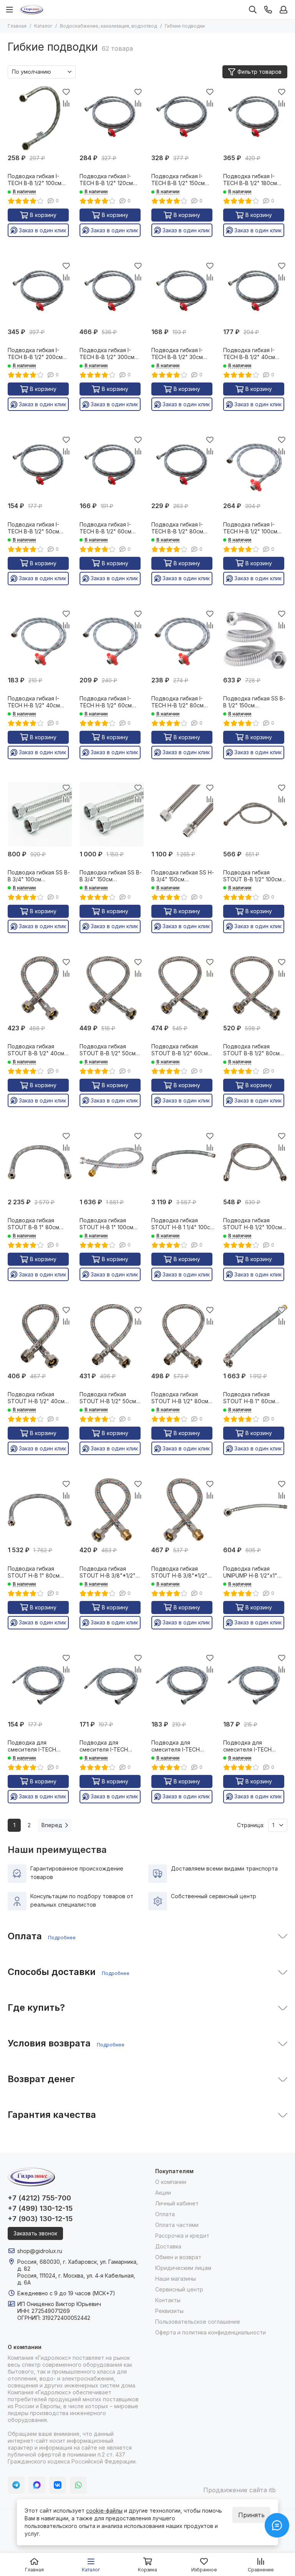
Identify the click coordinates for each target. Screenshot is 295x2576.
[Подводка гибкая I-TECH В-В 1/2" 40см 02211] (255, 292)
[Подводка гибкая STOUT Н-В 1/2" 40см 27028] (40, 1336)
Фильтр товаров (259, 72)
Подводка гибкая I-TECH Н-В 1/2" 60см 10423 (106, 702)
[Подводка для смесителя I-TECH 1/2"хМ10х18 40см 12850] (40, 1684)
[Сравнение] (66, 103)
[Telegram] (16, 2485)
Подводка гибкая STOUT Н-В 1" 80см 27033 (34, 1572)
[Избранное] (66, 92)
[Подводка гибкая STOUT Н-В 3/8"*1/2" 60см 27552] (183, 1510)
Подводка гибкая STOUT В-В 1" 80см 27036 (33, 1224)
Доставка (168, 2246)
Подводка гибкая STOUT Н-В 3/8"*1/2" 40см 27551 (108, 1572)
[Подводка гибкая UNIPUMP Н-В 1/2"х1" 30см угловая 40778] (255, 1510)
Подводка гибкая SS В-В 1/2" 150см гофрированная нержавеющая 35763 (254, 702)
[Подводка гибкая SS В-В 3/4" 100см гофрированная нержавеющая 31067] (40, 814)
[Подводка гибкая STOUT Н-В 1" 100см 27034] (112, 1162)
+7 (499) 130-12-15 (40, 2208)
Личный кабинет (177, 2203)
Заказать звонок (35, 2233)
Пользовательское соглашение (198, 2322)
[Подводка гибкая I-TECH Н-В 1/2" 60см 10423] (112, 640)
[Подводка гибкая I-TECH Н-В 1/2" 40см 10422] (40, 640)
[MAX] (37, 2485)
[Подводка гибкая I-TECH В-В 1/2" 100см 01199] (40, 118)
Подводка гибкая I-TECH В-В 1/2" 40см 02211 (249, 354)
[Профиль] (283, 10)
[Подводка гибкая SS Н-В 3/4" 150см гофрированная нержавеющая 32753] (183, 814)
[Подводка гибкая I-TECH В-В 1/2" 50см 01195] (40, 466)
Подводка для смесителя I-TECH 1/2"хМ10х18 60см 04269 (176, 1746)
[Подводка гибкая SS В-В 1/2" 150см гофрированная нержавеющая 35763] (255, 640)
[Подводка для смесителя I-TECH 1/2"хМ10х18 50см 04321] (112, 1684)
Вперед (52, 1825)
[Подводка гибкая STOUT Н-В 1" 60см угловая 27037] (255, 1336)
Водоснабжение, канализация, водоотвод (109, 26)
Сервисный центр (179, 2289)
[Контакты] (268, 10)
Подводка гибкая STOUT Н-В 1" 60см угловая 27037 (249, 1398)
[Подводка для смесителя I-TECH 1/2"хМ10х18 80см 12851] (255, 1684)
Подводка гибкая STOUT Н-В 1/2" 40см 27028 (36, 1398)
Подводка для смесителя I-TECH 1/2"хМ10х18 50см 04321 (111, 1746)
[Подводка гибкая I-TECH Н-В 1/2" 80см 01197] (183, 640)
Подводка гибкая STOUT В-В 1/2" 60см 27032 (180, 1050)
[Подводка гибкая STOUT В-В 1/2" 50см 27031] (112, 988)
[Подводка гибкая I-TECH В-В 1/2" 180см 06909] (255, 118)
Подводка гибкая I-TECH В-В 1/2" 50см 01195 (33, 528)
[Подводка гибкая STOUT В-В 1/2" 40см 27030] (40, 988)
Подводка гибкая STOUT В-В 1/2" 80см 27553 (251, 1050)
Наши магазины (176, 2279)
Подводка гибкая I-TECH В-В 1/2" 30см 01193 (177, 354)
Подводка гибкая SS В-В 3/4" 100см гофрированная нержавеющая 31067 (39, 876)
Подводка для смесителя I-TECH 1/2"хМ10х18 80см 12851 (254, 1746)
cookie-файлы (104, 2511)
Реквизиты (169, 2311)
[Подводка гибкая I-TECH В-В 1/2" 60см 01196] (112, 466)
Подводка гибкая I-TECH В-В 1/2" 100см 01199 (35, 180)
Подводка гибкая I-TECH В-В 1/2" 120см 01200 (106, 180)
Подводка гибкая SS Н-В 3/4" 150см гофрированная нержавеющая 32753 (183, 876)
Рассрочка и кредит (182, 2236)
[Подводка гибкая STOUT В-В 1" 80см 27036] (40, 1162)
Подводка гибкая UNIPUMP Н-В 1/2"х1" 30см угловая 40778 (251, 1572)
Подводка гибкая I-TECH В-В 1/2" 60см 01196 (105, 528)
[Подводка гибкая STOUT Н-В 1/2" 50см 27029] (112, 1336)
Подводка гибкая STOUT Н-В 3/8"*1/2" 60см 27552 (179, 1572)
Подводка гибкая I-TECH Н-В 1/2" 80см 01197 (177, 702)
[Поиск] (253, 10)
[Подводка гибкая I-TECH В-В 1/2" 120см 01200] (112, 118)
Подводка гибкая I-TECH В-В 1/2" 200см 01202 (35, 354)
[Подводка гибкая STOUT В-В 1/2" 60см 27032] (183, 988)
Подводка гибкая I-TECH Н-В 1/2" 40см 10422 (34, 702)
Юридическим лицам (183, 2268)
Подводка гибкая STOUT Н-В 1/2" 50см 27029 (108, 1398)
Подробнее (62, 1937)
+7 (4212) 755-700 (39, 2198)
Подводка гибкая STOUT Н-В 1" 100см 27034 (106, 1224)
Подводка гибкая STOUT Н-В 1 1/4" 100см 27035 (183, 1224)
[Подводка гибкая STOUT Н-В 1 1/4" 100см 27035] (183, 1162)
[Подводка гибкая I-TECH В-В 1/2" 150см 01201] (183, 118)
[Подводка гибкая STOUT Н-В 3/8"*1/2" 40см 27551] (112, 1510)
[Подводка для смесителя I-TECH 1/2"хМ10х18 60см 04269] (183, 1684)
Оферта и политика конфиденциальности (210, 2332)
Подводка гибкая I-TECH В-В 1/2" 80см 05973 (177, 528)
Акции (163, 2193)
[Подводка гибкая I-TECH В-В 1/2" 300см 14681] (112, 292)
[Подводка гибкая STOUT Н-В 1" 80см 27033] (40, 1510)
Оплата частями (177, 2225)
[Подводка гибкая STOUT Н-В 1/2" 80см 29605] (183, 1336)
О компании (171, 2182)
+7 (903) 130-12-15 (40, 2219)
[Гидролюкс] (31, 10)
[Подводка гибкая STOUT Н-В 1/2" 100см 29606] (255, 1162)
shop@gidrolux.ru (40, 2251)
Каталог (43, 26)
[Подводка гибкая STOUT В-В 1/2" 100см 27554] (255, 814)
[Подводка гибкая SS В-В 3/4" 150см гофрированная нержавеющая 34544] (112, 814)
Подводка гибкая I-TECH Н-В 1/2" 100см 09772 (250, 528)
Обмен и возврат (178, 2257)
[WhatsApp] (78, 2485)
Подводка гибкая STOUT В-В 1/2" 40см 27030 (36, 1050)
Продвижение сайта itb (239, 2490)
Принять (251, 2515)
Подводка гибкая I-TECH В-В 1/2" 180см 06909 (250, 180)
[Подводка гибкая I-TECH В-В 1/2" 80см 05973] (183, 466)
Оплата (165, 2214)
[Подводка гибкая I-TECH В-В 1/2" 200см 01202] (40, 292)
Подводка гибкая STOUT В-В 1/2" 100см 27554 (252, 876)
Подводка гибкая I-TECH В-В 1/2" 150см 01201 (178, 180)
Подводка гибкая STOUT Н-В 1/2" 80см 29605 (180, 1398)
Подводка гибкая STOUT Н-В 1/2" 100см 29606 (253, 1224)
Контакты (168, 2300)
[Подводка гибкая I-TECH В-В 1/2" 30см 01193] (183, 292)
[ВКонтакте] (58, 2485)
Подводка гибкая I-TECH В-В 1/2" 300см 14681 (107, 354)
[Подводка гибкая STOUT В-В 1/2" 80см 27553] (255, 988)
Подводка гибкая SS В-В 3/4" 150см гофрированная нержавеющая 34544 (111, 876)
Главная (17, 26)
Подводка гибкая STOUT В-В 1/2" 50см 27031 (108, 1050)
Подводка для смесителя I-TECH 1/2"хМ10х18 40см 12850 (39, 1746)
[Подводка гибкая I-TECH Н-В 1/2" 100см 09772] (255, 466)
